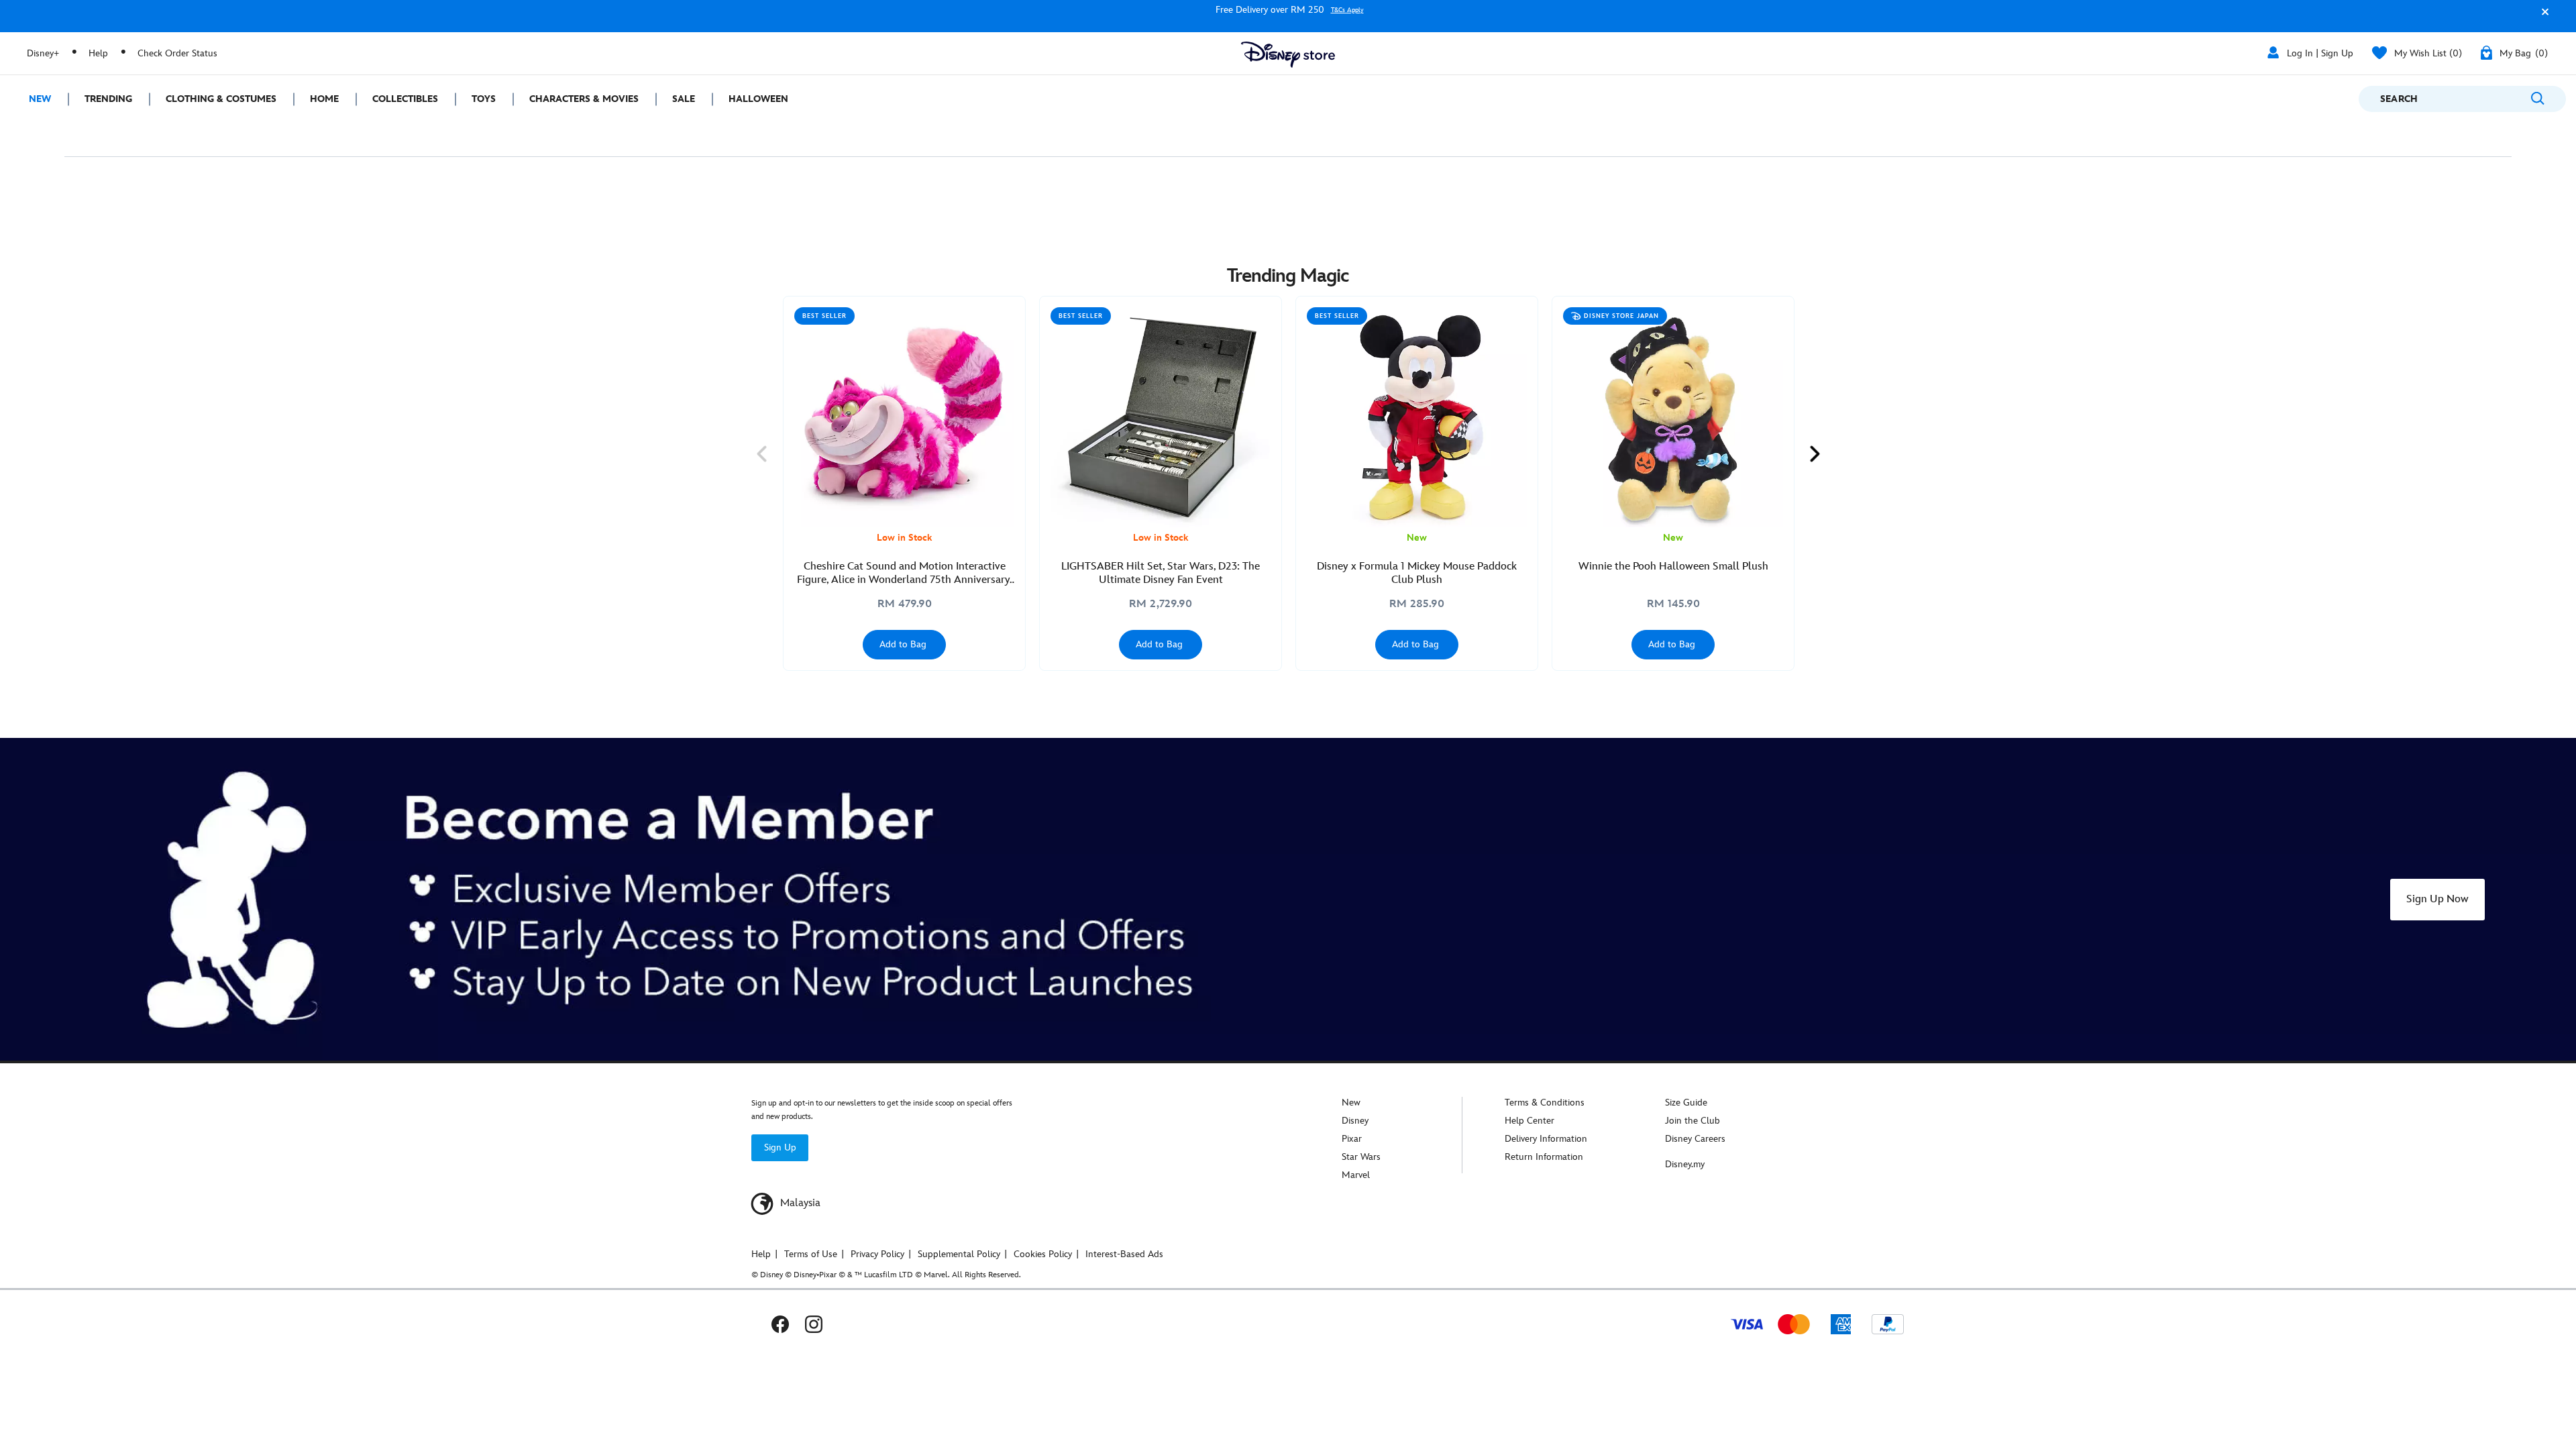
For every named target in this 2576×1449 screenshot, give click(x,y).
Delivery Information (1546, 1139)
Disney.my (1685, 1164)
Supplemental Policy (959, 1254)
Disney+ (43, 53)
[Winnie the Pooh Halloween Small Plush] (1673, 417)
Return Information (1544, 1157)
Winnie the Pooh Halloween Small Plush (1673, 567)
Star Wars (1361, 1157)
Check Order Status (177, 53)
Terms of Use (811, 1254)
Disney (1355, 1121)
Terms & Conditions (1545, 1103)
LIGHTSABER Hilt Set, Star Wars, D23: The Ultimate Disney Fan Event (1161, 573)
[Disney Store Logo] (1288, 55)
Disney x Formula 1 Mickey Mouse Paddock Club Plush (1417, 573)
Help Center (1529, 1121)
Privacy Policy (877, 1254)
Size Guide (1686, 1103)
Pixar (1352, 1139)
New (1351, 1103)
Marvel (1356, 1175)
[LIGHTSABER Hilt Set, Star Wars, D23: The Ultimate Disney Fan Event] (1161, 417)
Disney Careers (1695, 1139)
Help (98, 53)
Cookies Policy (1043, 1254)
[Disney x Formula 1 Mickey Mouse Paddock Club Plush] (1417, 417)
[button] (2542, 18)
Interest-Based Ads (1124, 1254)
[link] (761, 454)
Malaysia (799, 1203)
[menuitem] (34, 99)
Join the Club (1693, 1121)
